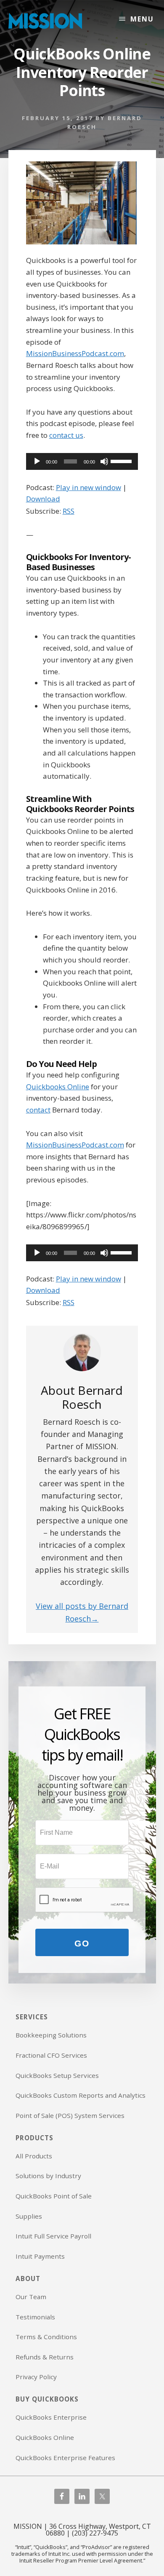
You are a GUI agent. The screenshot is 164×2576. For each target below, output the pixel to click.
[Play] (37, 461)
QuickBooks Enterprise (51, 2417)
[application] (82, 461)
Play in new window (89, 487)
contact (38, 1110)
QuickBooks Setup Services (57, 2075)
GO (82, 1943)
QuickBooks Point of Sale (54, 2196)
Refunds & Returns (45, 2357)
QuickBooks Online (45, 2437)
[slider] (122, 461)
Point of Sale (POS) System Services (70, 2115)
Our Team (31, 2297)
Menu (142, 19)
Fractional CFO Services (51, 2055)
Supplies (29, 2216)
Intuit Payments (40, 2256)
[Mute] (104, 461)
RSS (69, 511)
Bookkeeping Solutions (51, 2035)
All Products (34, 2156)
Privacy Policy (36, 2377)
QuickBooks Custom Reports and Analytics (81, 2095)
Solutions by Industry (48, 2176)
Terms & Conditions (46, 2337)
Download (43, 499)
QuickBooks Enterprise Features (65, 2458)
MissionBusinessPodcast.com (75, 353)
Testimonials (35, 2317)
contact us (66, 435)
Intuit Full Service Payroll (53, 2236)
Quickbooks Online (58, 1087)
